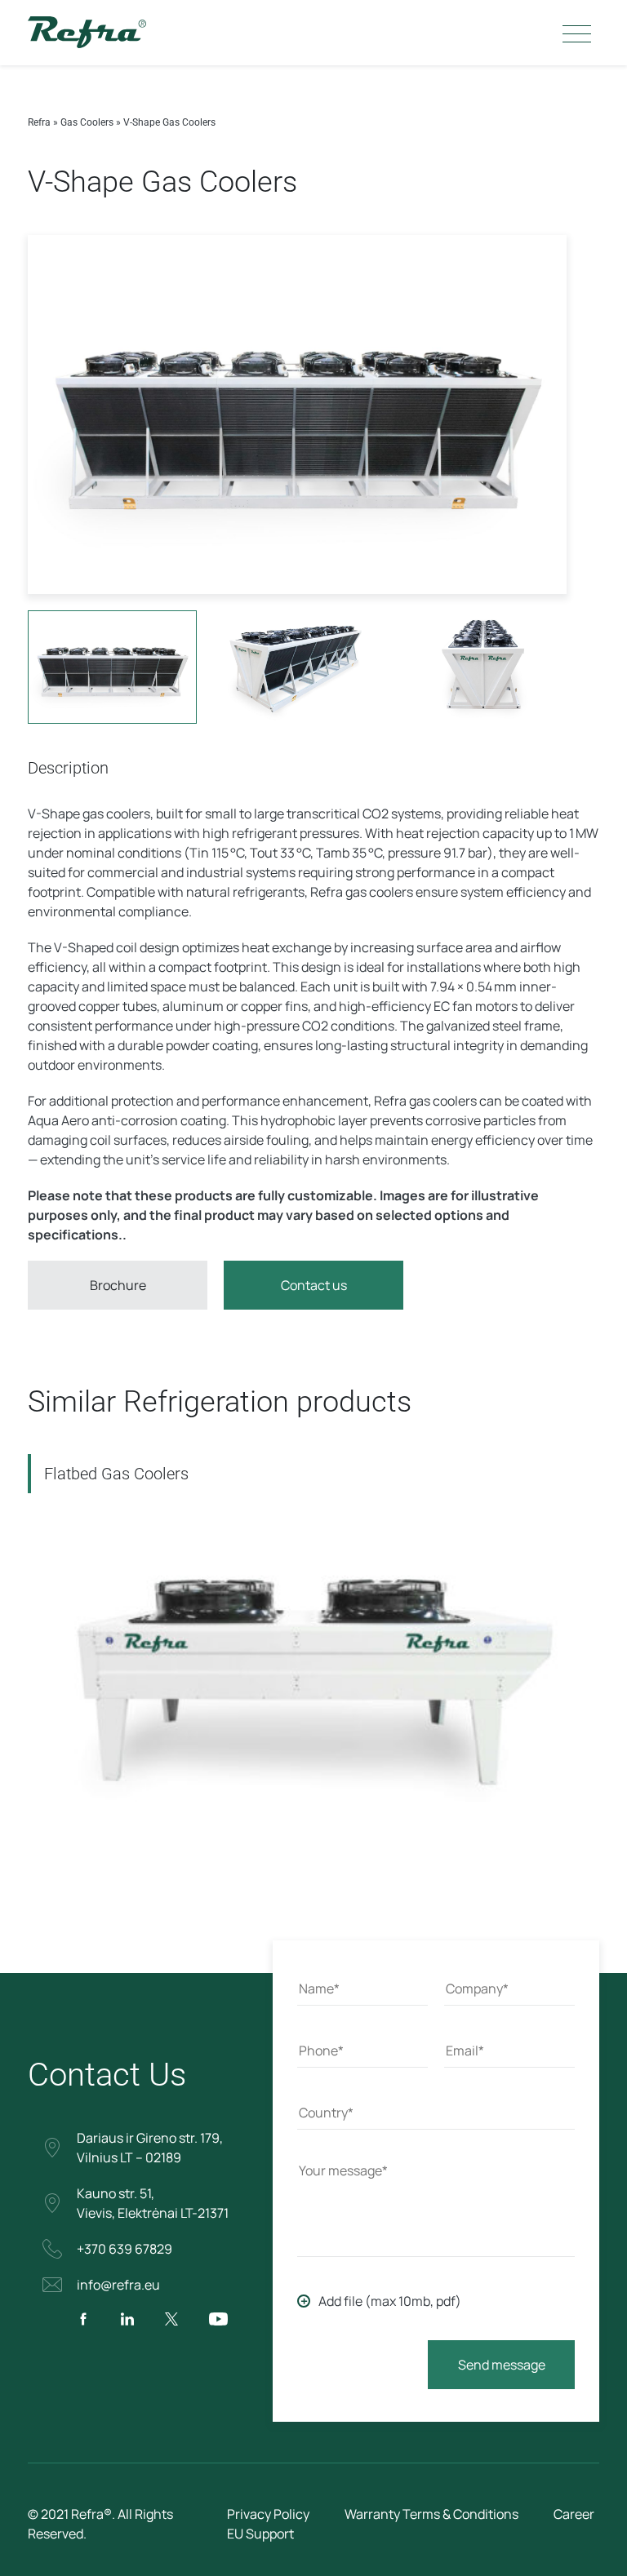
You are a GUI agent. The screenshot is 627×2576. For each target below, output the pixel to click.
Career (574, 2514)
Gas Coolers (87, 122)
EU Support (260, 2534)
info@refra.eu (118, 2285)
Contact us (314, 1285)
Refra (39, 122)
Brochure (118, 1285)
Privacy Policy (268, 2514)
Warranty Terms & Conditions (431, 2514)
